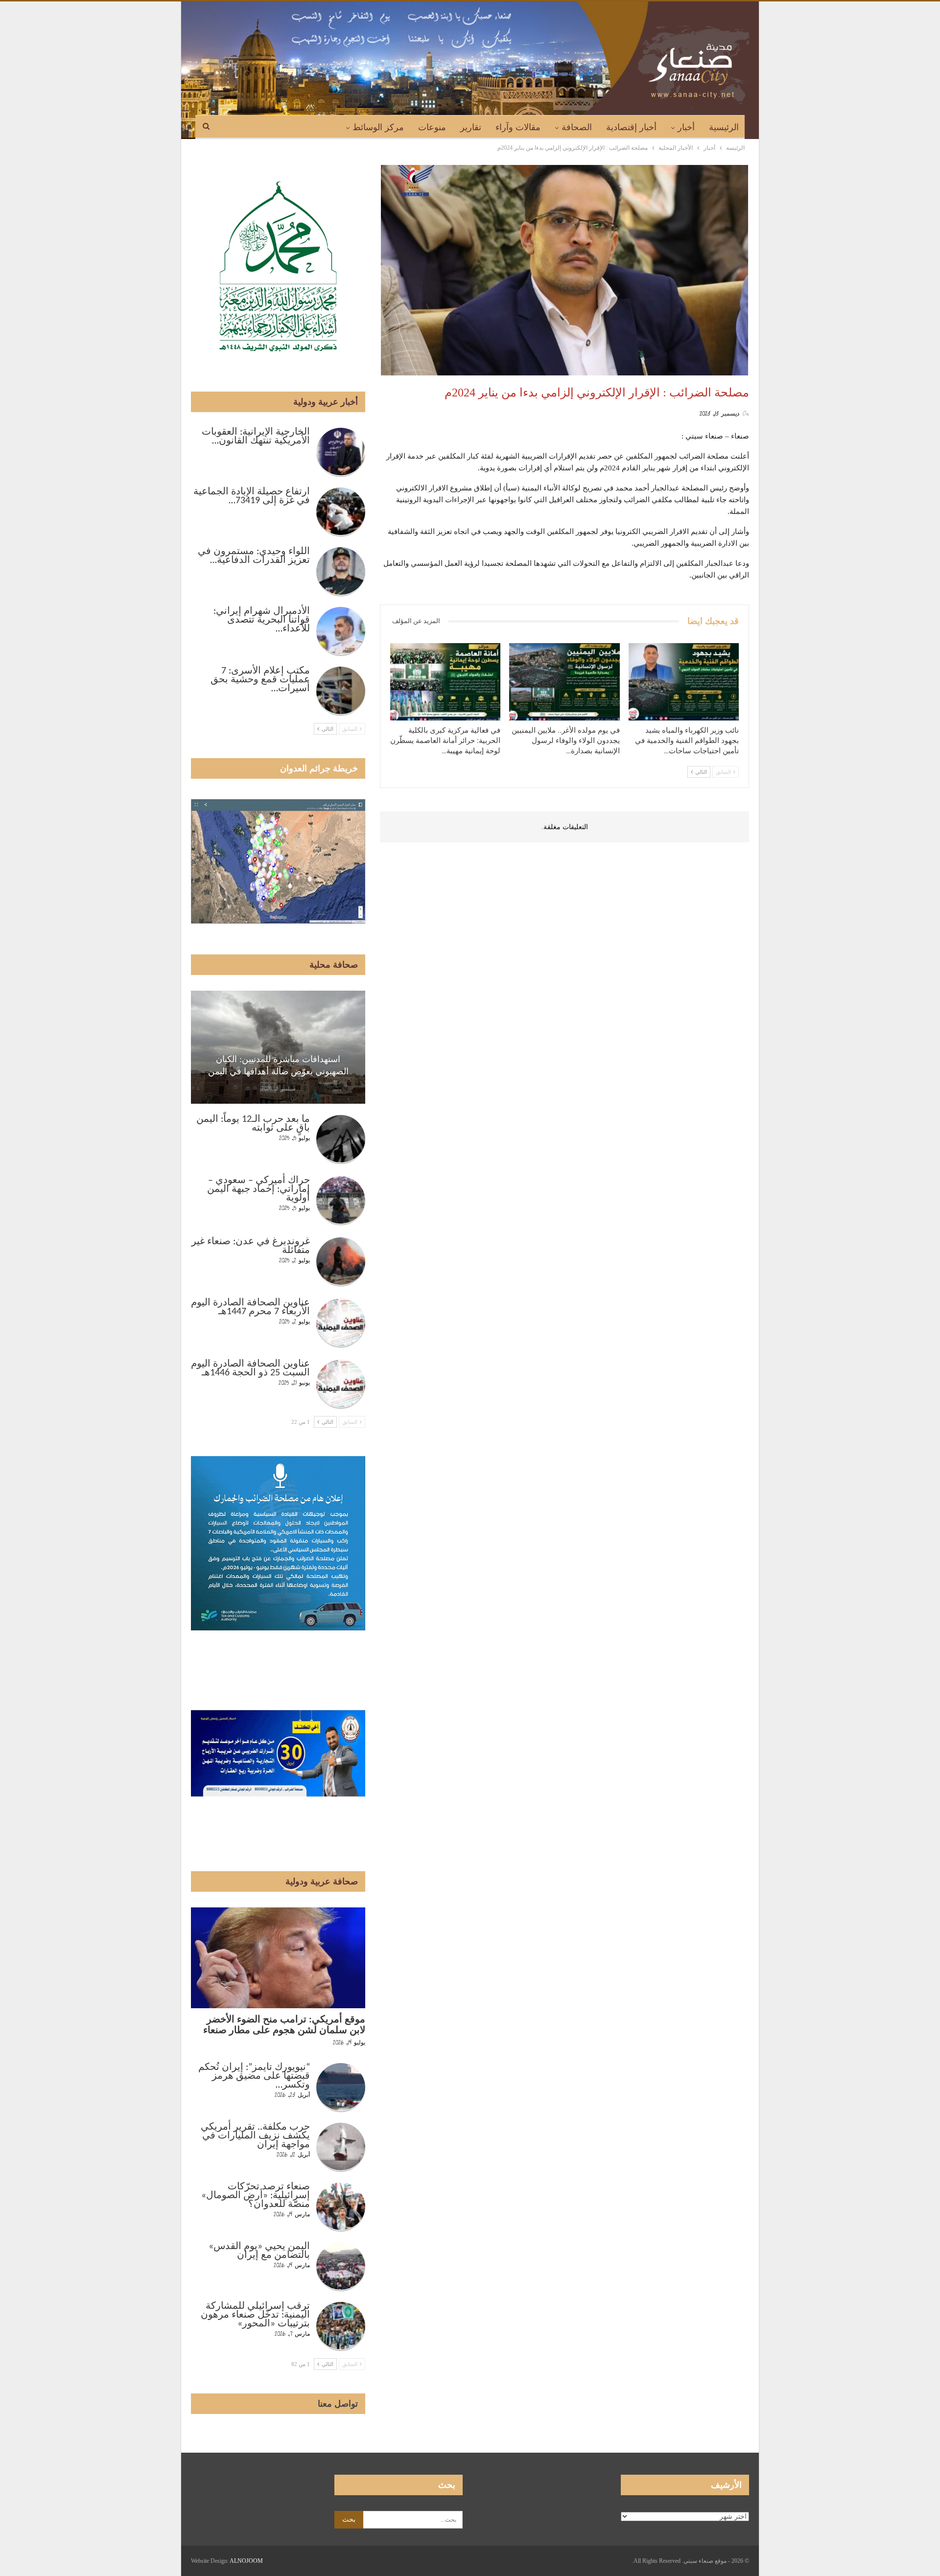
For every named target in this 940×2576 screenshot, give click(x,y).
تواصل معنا (338, 2404)
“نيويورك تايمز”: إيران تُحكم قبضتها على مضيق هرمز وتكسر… (254, 2076)
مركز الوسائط (378, 127)
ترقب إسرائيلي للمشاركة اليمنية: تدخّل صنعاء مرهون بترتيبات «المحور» (255, 2315)
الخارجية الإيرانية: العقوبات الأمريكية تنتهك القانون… (256, 437)
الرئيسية (724, 127)
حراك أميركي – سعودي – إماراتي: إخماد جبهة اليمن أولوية (258, 1189)
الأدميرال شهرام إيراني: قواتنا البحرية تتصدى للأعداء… (262, 620)
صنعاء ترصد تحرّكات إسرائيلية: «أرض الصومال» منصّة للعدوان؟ (256, 2196)
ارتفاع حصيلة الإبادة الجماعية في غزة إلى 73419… (252, 496)
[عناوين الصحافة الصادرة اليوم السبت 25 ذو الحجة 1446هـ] (341, 1384)
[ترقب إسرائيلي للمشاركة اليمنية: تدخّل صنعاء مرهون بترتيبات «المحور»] (341, 2326)
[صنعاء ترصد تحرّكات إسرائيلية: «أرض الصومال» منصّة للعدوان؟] (341, 2207)
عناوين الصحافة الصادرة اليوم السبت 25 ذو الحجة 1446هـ (250, 1369)
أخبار (686, 127)
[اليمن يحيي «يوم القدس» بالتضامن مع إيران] (341, 2267)
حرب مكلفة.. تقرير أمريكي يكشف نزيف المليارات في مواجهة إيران (255, 2136)
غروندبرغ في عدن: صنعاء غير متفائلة (251, 1246)
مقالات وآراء (518, 127)
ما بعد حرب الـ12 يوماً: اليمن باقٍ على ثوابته (253, 1124)
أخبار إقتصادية (631, 127)
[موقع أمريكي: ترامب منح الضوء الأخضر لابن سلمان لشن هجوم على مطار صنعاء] (278, 1958)
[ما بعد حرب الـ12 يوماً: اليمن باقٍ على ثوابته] (341, 1139)
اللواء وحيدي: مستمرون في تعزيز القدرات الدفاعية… (254, 556)
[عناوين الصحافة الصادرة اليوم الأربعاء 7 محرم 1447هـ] (341, 1323)
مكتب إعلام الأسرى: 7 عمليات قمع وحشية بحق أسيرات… (260, 680)
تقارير (471, 127)
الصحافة (577, 127)
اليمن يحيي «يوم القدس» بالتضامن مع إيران (259, 2251)
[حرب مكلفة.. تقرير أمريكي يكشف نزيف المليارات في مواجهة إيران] (341, 2147)
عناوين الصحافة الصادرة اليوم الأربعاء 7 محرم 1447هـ (250, 1307)
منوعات (432, 127)
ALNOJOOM (246, 2561)
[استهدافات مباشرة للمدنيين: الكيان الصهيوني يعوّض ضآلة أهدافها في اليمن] (278, 1047)
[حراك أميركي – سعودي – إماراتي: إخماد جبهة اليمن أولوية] (341, 1201)
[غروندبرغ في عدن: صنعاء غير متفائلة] (341, 1262)
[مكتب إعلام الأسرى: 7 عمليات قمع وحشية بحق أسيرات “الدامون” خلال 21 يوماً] (341, 691)
